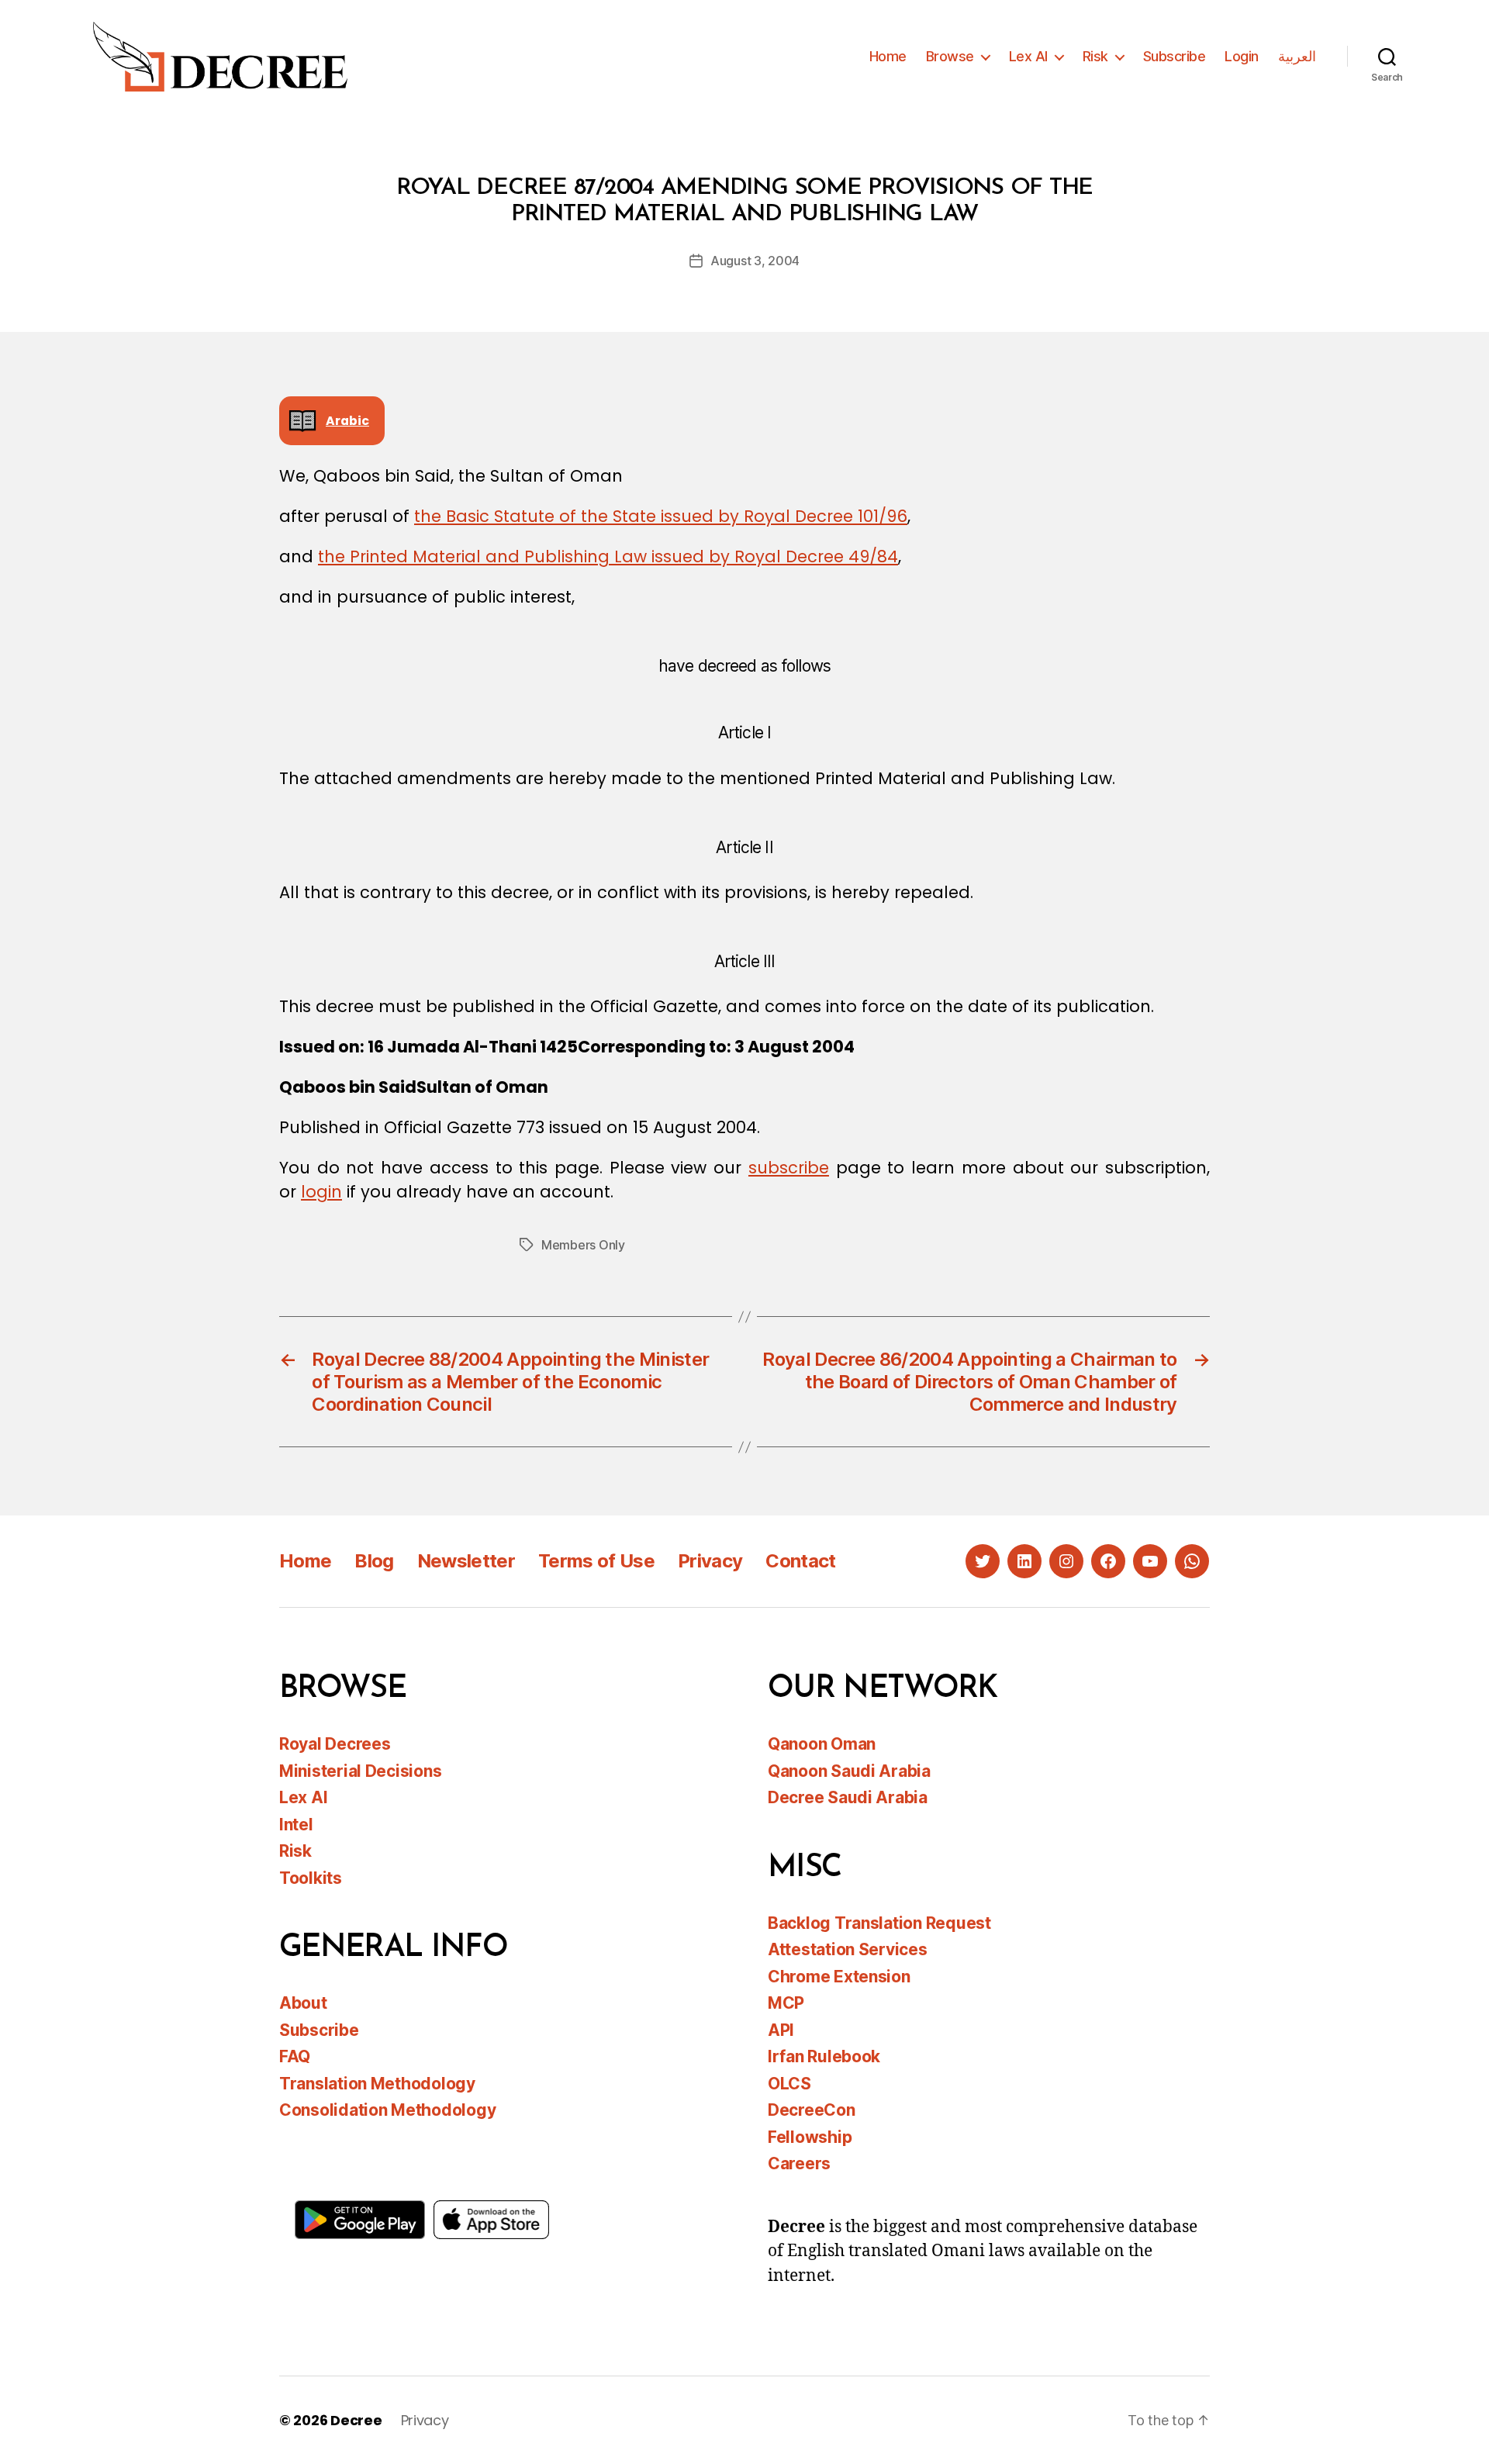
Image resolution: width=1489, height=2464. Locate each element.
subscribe (789, 1168)
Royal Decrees (335, 1744)
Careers (799, 2163)
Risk (1095, 56)
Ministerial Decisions (360, 1771)
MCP (786, 2003)
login (321, 1192)
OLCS (789, 2084)
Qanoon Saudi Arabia (849, 1771)
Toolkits (311, 1878)
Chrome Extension (839, 1977)
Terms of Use (596, 1561)
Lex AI (1028, 56)
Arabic (347, 421)
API (781, 2030)
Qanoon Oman (822, 1744)
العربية (1297, 56)
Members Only (583, 1245)
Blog (374, 1561)
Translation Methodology (377, 2084)
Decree (356, 2420)
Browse (950, 56)
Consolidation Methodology (387, 2110)
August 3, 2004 (755, 261)
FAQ (295, 2056)
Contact (800, 1561)
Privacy (710, 1561)
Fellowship (810, 2137)
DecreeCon (812, 2110)
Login (1242, 56)
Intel (296, 1825)
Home (888, 56)
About (303, 2003)
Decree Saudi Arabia (848, 1797)
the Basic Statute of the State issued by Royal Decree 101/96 (661, 516)
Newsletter (466, 1561)
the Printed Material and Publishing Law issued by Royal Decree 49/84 (608, 556)
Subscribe (1175, 56)
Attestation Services (848, 1949)
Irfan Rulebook (824, 2056)
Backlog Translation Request (879, 1923)
